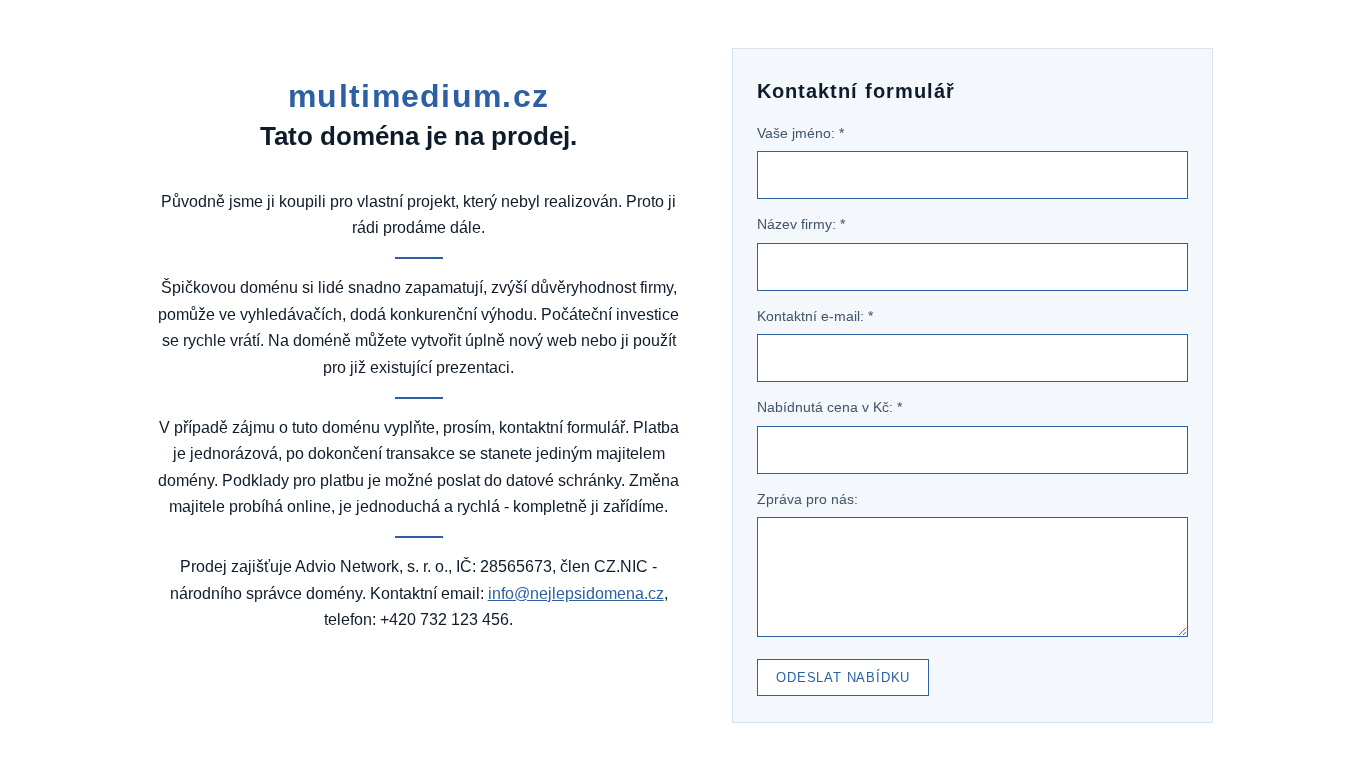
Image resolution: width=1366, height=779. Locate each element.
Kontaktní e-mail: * (815, 316)
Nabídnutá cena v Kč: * (829, 407)
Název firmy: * (801, 224)
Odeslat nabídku (843, 677)
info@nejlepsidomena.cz (576, 593)
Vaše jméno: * (800, 133)
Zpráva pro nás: (807, 499)
